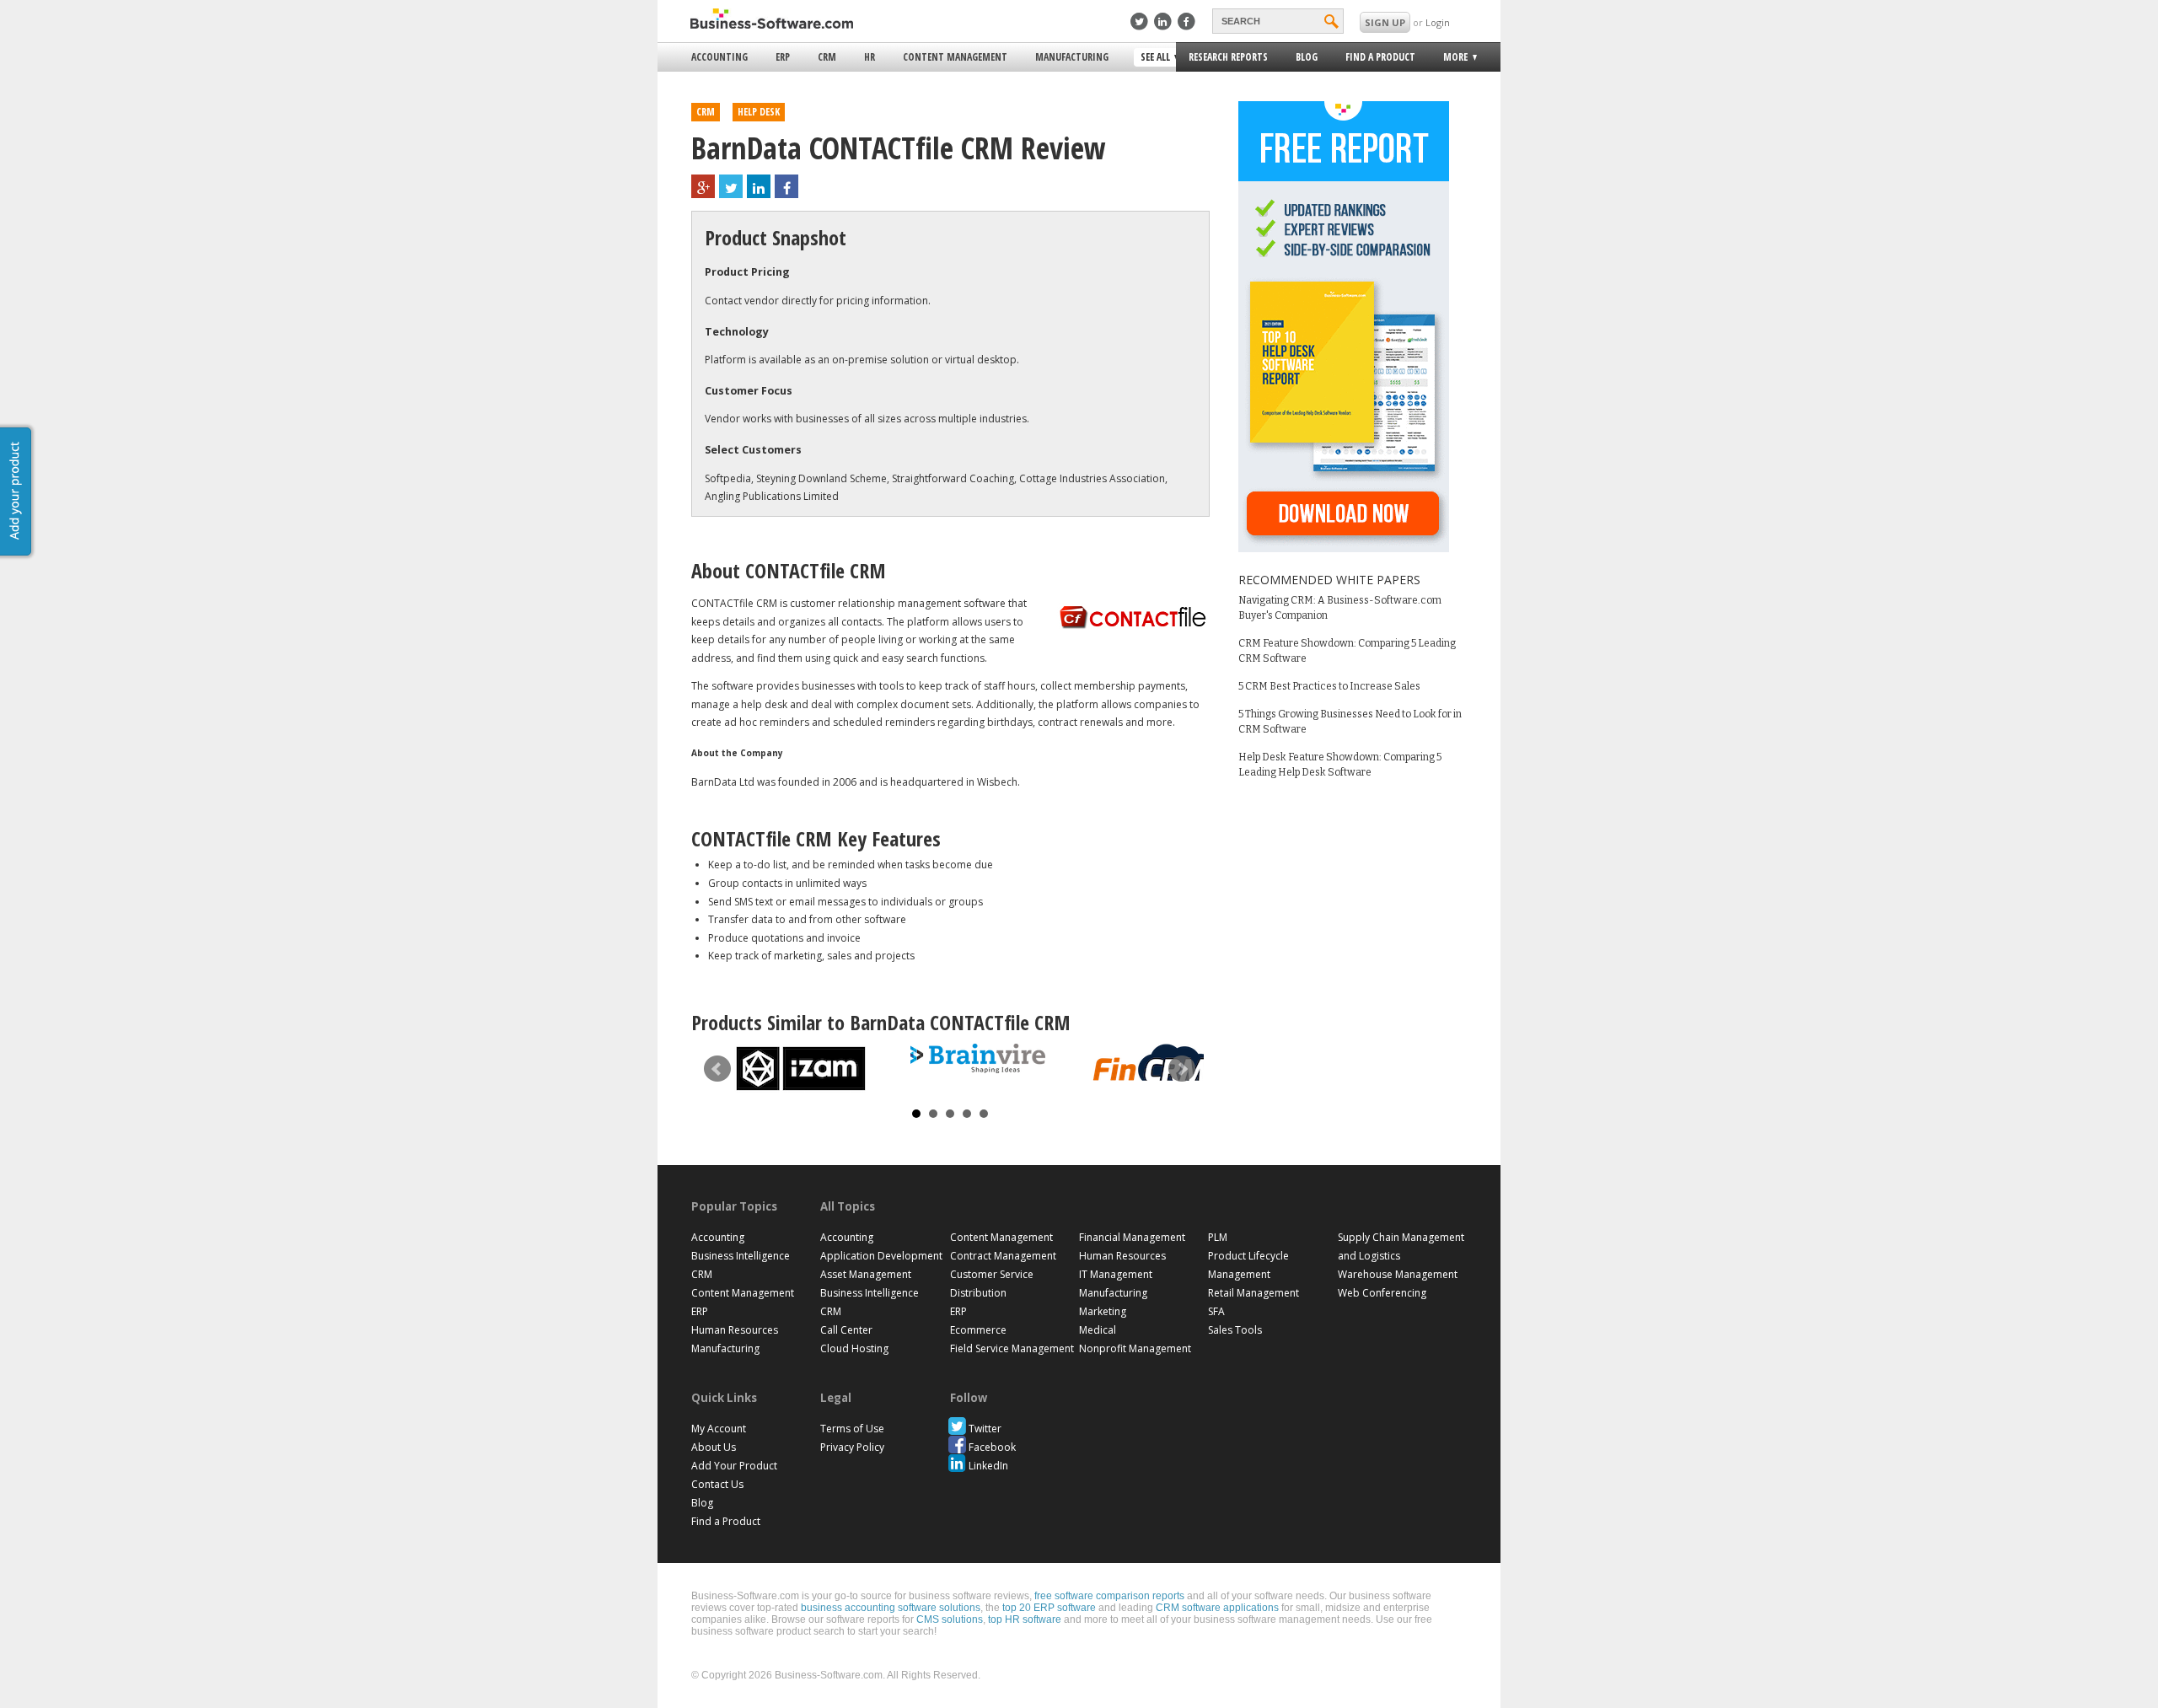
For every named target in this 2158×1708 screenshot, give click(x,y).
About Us (714, 1447)
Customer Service (992, 1274)
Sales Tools (1235, 1330)
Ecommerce (978, 1330)
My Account (719, 1429)
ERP (783, 57)
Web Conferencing (1382, 1293)
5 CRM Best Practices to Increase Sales (1329, 686)
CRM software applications (1217, 1608)
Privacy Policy (852, 1447)
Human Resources (735, 1330)
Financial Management (1132, 1237)
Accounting (719, 57)
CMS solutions (950, 1619)
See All (1153, 58)
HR (870, 57)
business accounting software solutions (891, 1608)
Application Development (881, 1256)
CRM (827, 57)
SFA (1216, 1311)
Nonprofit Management (1135, 1348)
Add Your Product (734, 1466)
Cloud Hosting (854, 1348)
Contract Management (1003, 1256)
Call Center (846, 1330)
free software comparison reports (1109, 1596)
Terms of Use (852, 1429)
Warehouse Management (1398, 1274)
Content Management (955, 57)
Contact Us (717, 1484)
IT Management (1116, 1274)
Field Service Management (1012, 1348)
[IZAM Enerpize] (801, 1069)
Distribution (978, 1293)
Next (1182, 1069)
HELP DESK (759, 112)
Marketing (1103, 1311)
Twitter (985, 1429)
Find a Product (1380, 57)
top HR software (1025, 1619)
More (1450, 59)
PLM (1218, 1237)
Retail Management (1253, 1293)
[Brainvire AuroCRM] (978, 1058)
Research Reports (1228, 57)
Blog (1307, 57)
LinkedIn (988, 1466)
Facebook (992, 1447)
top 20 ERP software (1049, 1608)
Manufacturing (1072, 57)
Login (1438, 22)
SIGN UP (1385, 22)
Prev (717, 1069)
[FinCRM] (1155, 1063)
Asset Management (866, 1274)
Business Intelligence (741, 1256)
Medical (1098, 1330)
